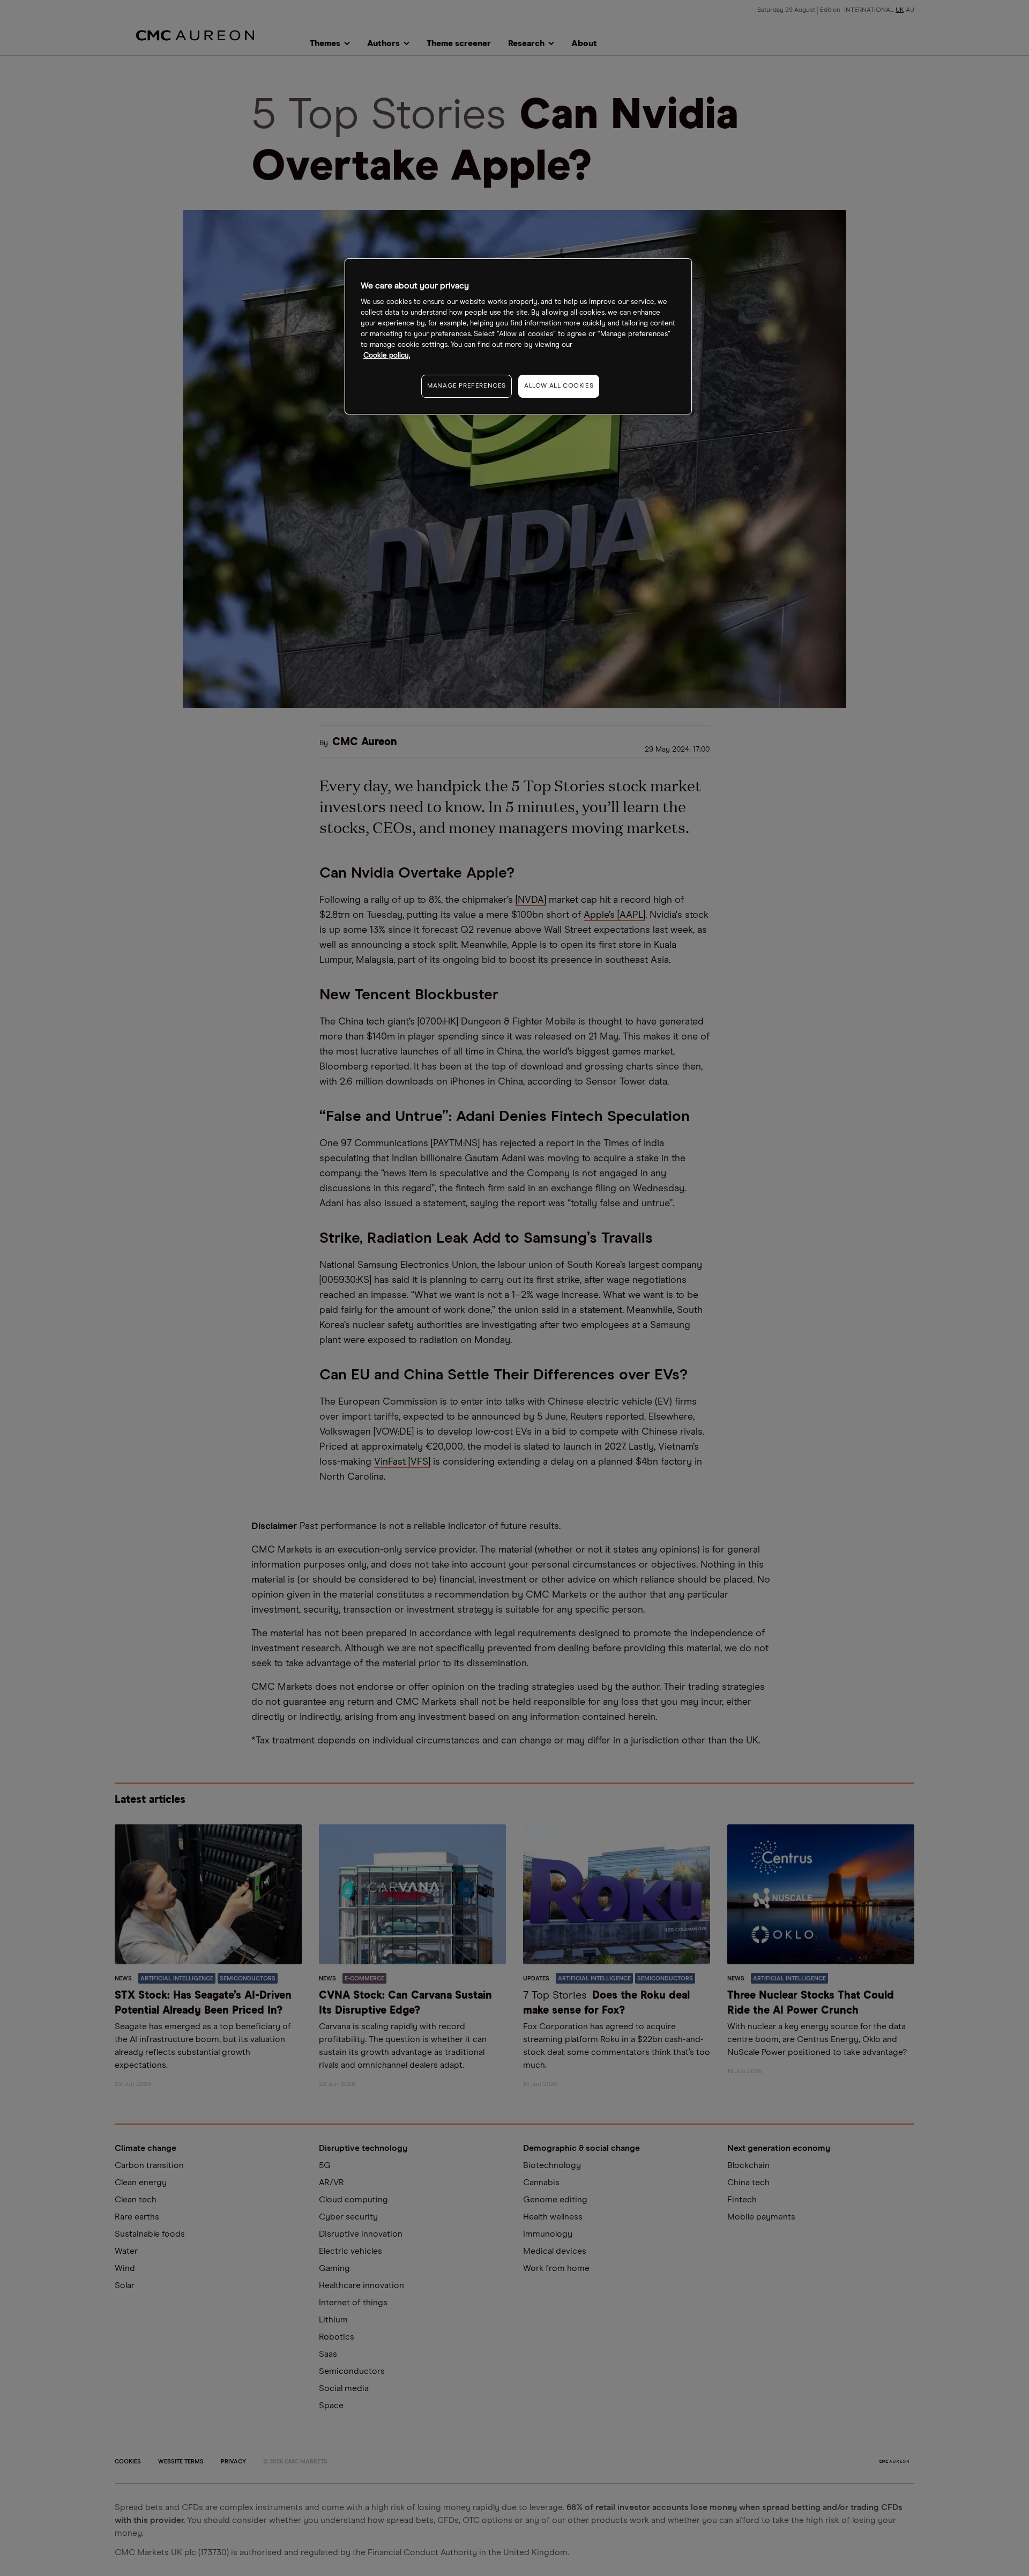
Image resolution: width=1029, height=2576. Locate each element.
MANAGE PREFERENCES (467, 386)
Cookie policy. (387, 356)
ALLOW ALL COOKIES (559, 386)
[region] (518, 336)
